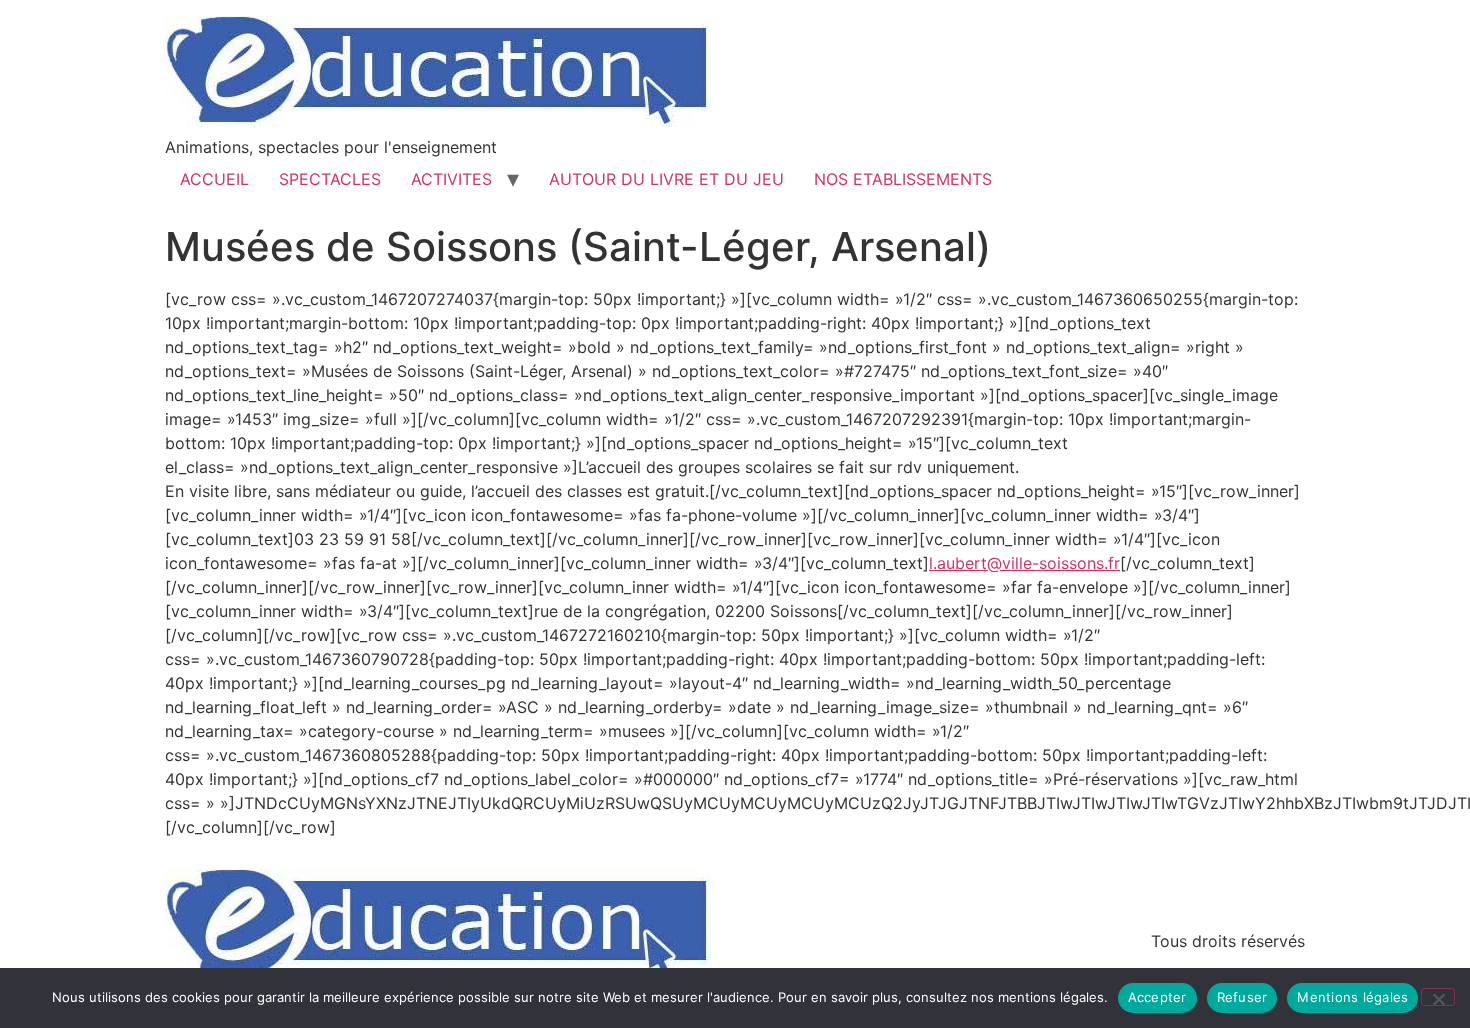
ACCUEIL (214, 179)
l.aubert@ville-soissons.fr (1024, 563)
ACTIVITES (451, 179)
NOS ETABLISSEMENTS (903, 179)
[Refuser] (1438, 997)
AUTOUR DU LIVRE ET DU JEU (666, 179)
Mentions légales (1352, 997)
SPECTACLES (330, 179)
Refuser (1242, 997)
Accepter (1157, 997)
